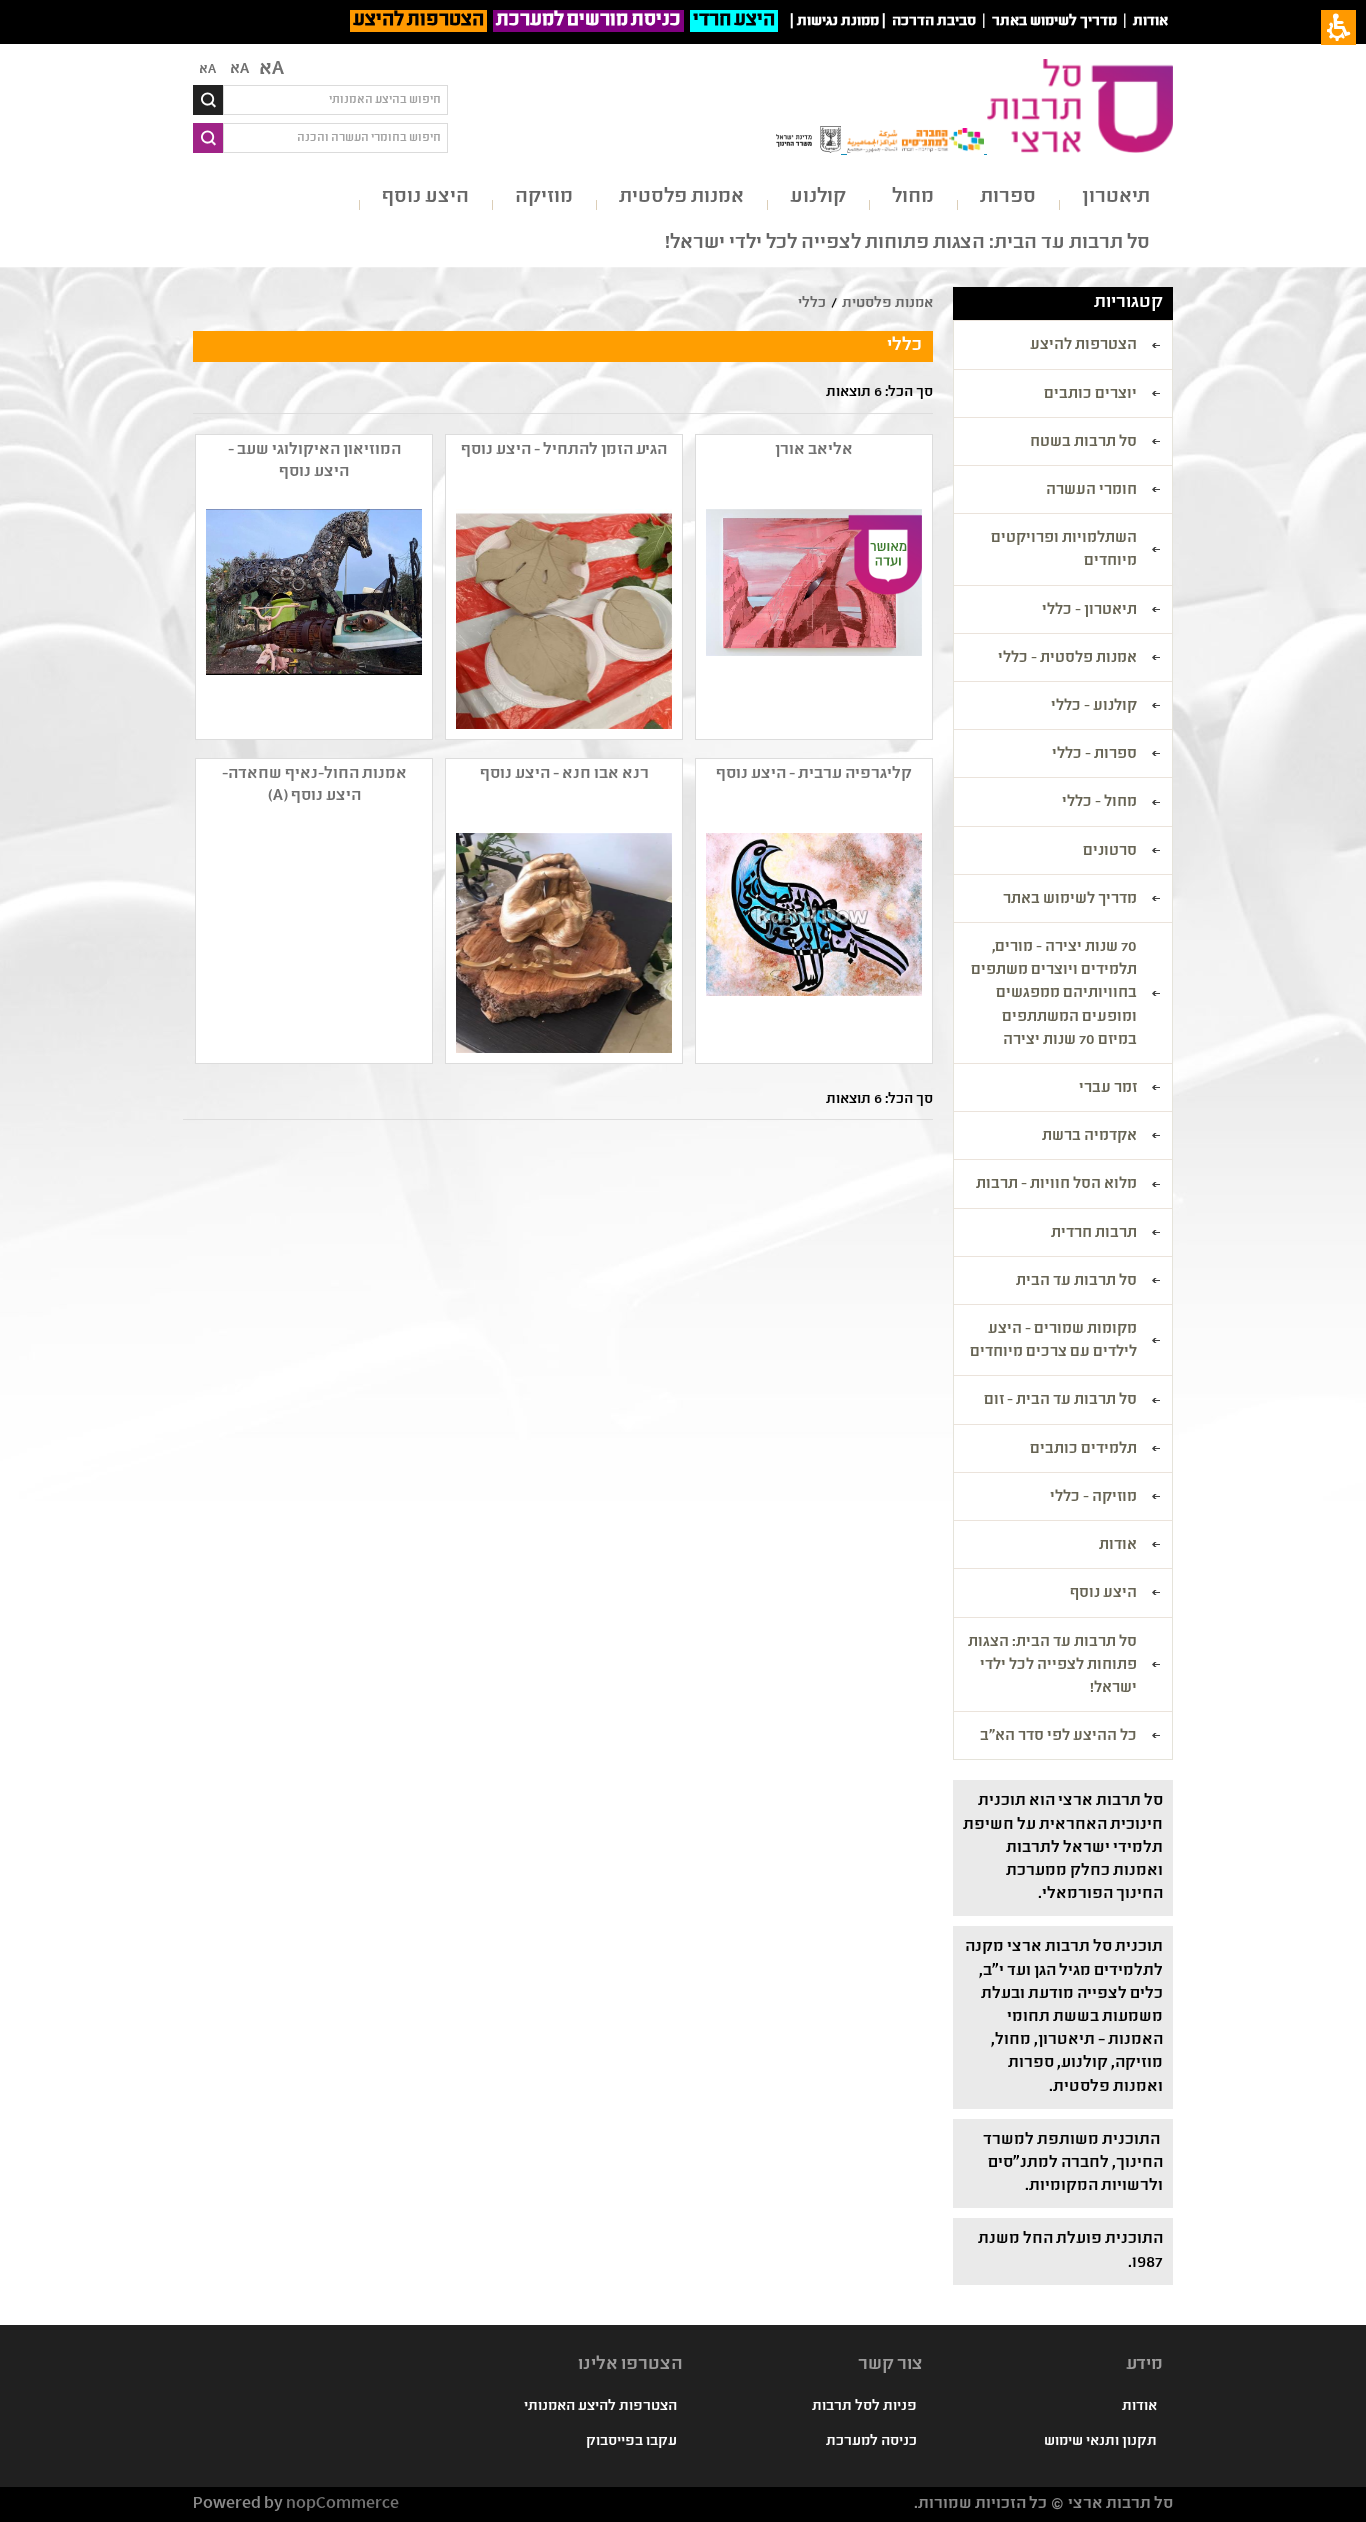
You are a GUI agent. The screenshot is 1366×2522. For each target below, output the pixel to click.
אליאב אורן (814, 450)
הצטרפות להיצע (418, 21)
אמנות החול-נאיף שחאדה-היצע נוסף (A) (314, 785)
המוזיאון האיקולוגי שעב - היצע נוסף (314, 461)
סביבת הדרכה (934, 22)
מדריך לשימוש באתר (1054, 22)
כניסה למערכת (871, 2442)
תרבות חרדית (1094, 1234)
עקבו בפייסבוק (631, 2442)
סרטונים (1110, 852)
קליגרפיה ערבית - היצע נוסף (814, 774)
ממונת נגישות (838, 22)
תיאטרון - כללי (1089, 611)
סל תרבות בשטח (1083, 443)
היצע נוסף (425, 197)
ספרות (1008, 197)
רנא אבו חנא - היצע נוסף (564, 774)
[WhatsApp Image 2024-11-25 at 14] (562, 619)
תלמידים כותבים (1083, 1450)
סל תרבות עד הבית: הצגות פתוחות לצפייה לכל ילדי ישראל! (907, 243)
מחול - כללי (1099, 803)
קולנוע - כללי (1094, 707)
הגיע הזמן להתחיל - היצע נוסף (564, 450)
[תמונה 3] (312, 619)
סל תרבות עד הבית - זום (1060, 1401)
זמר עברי (1108, 1089)
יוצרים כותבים (1090, 395)
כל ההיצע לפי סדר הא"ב (1058, 1737)
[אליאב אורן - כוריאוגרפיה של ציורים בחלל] (812, 619)
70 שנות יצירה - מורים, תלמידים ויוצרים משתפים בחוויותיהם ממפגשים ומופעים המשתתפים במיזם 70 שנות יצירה (1054, 994)
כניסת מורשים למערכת (588, 21)
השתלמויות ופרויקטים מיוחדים (1064, 550)
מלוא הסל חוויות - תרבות (1056, 1185)
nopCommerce (342, 2504)
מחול (913, 197)
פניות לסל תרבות (864, 2407)
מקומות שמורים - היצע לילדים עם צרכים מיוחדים (1053, 1341)
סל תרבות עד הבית (1076, 1282)
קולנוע (818, 197)
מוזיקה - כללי (1093, 1498)
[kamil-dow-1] (812, 943)
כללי (812, 304)
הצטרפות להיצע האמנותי (600, 2407)
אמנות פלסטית (681, 197)
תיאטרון (1116, 197)
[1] (562, 943)
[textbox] (335, 100)
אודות (1150, 22)
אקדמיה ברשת (1089, 1137)
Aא (207, 70)
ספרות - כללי (1094, 755)
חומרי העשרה (1091, 491)
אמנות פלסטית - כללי (1067, 659)
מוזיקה (544, 197)
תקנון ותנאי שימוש (1100, 2442)
